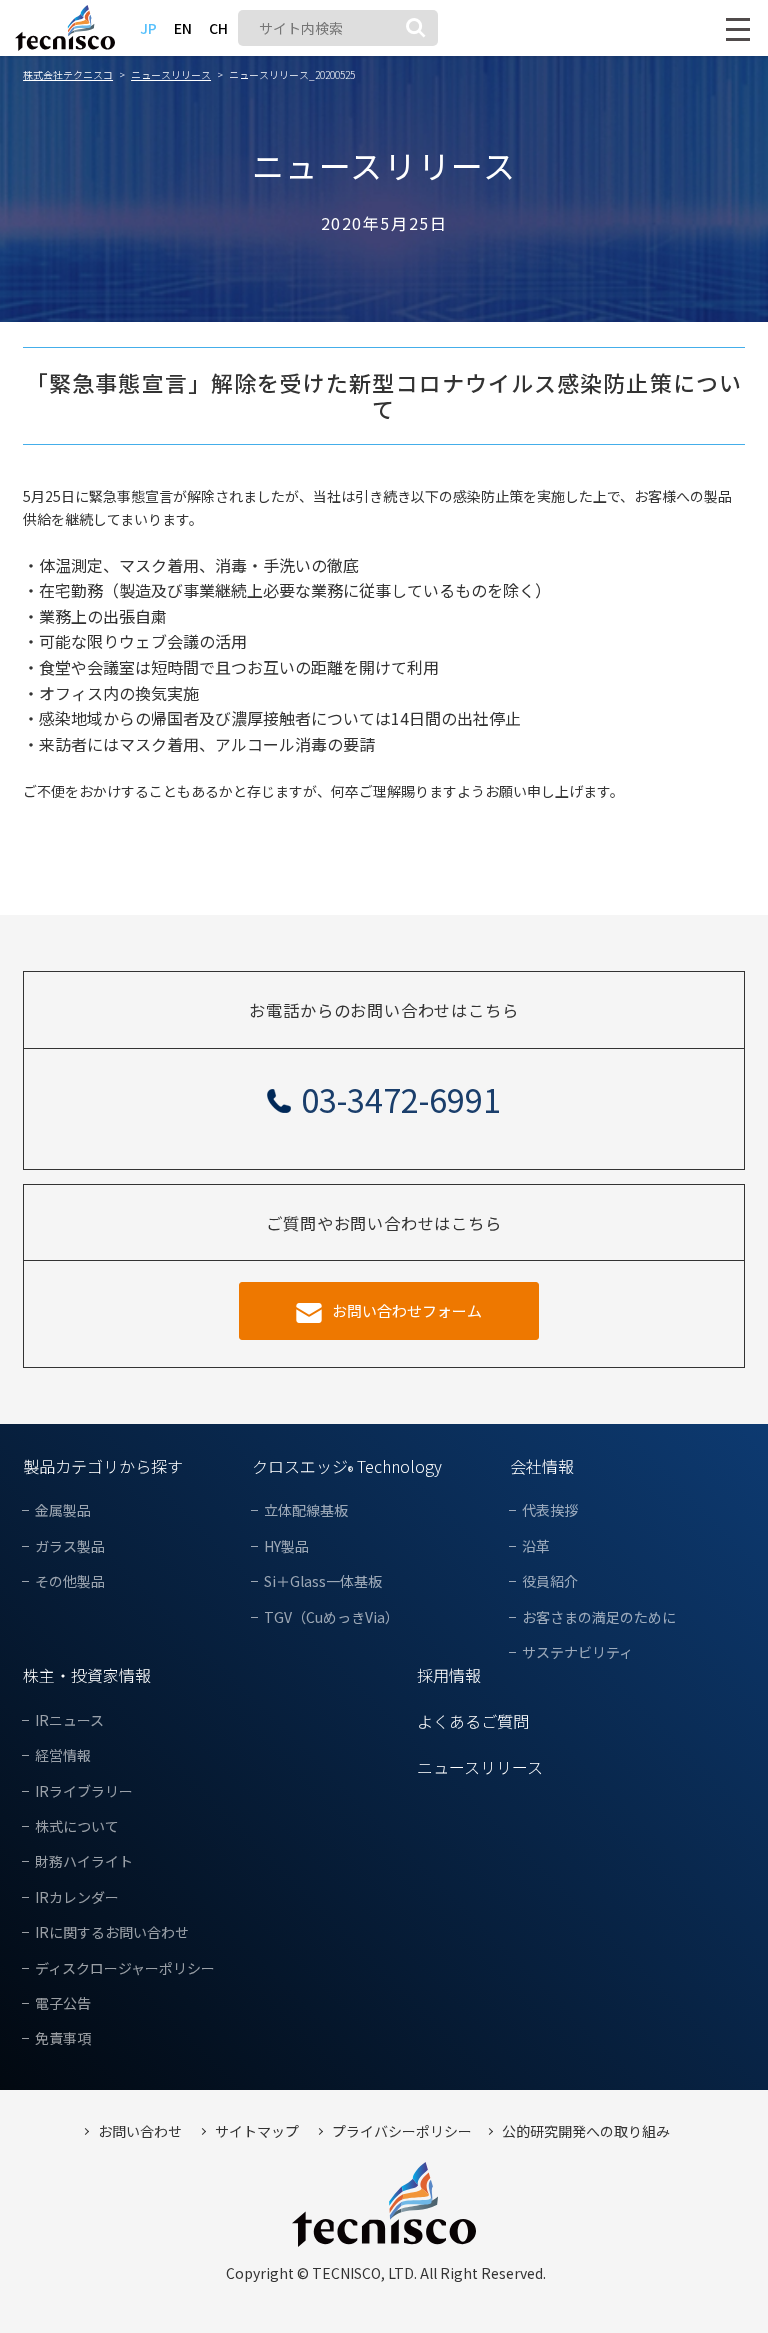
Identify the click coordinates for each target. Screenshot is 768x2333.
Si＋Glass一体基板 (323, 1581)
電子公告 (63, 2003)
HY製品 (286, 1546)
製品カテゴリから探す (103, 1466)
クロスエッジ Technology (347, 1466)
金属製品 (63, 1510)
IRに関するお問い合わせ (112, 1932)
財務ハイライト (84, 1861)
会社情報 (542, 1466)
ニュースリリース (480, 1767)
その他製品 (70, 1581)
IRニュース (69, 1720)
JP (148, 28)
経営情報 (63, 1755)
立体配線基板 (306, 1510)
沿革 (536, 1546)
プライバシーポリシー (402, 2131)
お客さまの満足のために (599, 1617)
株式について (77, 1826)
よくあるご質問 (473, 1721)
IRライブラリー (84, 1791)
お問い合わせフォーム (407, 1310)
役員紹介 (550, 1581)
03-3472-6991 (401, 1099)
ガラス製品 (70, 1546)
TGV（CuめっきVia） (331, 1617)
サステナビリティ (577, 1652)
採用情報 (449, 1675)
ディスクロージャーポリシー (125, 1968)
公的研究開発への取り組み (586, 2131)
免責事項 (63, 2038)
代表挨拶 (550, 1510)
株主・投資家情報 (87, 1675)
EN (183, 28)
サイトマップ (257, 2131)
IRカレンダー (77, 1897)
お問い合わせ (140, 2131)
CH (218, 28)
